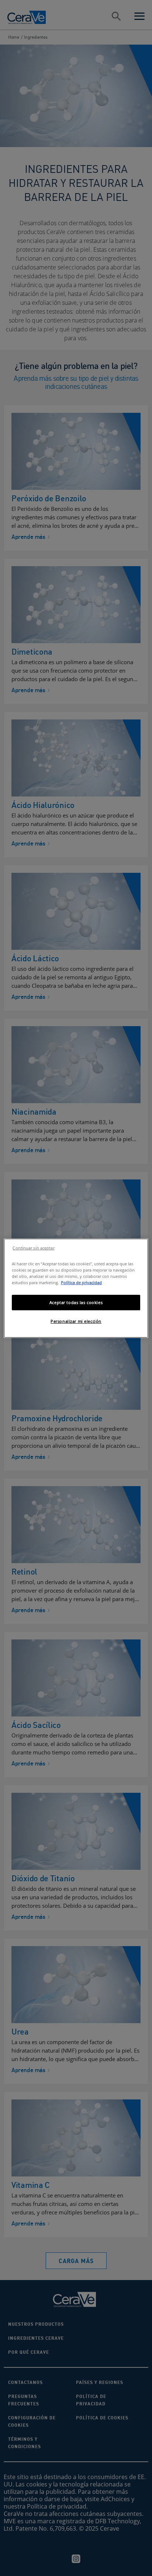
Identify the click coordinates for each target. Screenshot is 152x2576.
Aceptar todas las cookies (76, 1302)
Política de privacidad (81, 1282)
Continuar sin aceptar (33, 1248)
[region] (76, 1288)
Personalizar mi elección (76, 1321)
